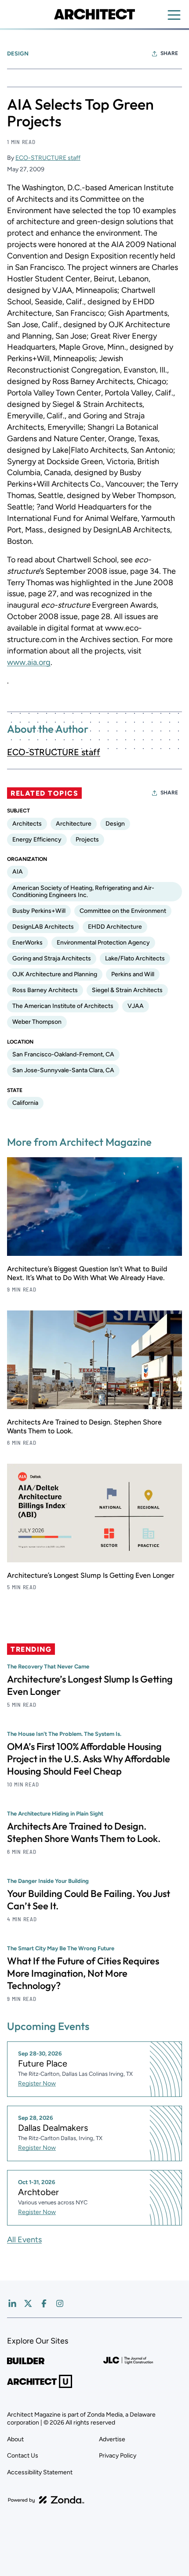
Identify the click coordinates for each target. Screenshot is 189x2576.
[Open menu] (174, 15)
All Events (24, 2240)
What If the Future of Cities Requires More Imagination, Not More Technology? (83, 1973)
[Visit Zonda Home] (46, 2500)
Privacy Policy (118, 2456)
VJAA (136, 1006)
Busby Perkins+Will (39, 911)
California (25, 1103)
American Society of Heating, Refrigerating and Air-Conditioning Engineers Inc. (83, 891)
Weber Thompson (37, 1022)
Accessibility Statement (40, 2472)
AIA (18, 872)
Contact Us (23, 2456)
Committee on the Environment (123, 911)
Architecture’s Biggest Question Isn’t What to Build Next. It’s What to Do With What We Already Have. (87, 1273)
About (15, 2439)
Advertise (112, 2439)
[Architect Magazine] (94, 14)
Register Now (37, 2083)
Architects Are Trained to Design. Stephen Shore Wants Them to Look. (84, 1832)
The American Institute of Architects (63, 1006)
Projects (87, 840)
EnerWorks (27, 943)
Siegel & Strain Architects (127, 990)
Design (18, 54)
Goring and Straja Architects (52, 958)
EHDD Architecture (115, 927)
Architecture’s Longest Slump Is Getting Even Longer (91, 1575)
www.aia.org (29, 662)
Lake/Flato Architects (135, 958)
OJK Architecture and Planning (55, 974)
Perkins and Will (133, 974)
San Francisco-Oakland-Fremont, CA (63, 1054)
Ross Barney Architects (45, 990)
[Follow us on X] (28, 2303)
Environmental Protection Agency (103, 943)
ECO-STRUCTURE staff (48, 158)
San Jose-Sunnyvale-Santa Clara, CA (63, 1070)
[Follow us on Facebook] (44, 2303)
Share (169, 53)
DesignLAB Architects (43, 927)
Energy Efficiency (37, 840)
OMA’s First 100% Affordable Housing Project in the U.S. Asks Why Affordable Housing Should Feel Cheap (89, 1759)
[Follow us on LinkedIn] (12, 2303)
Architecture (74, 824)
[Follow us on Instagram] (60, 2303)
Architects (27, 824)
